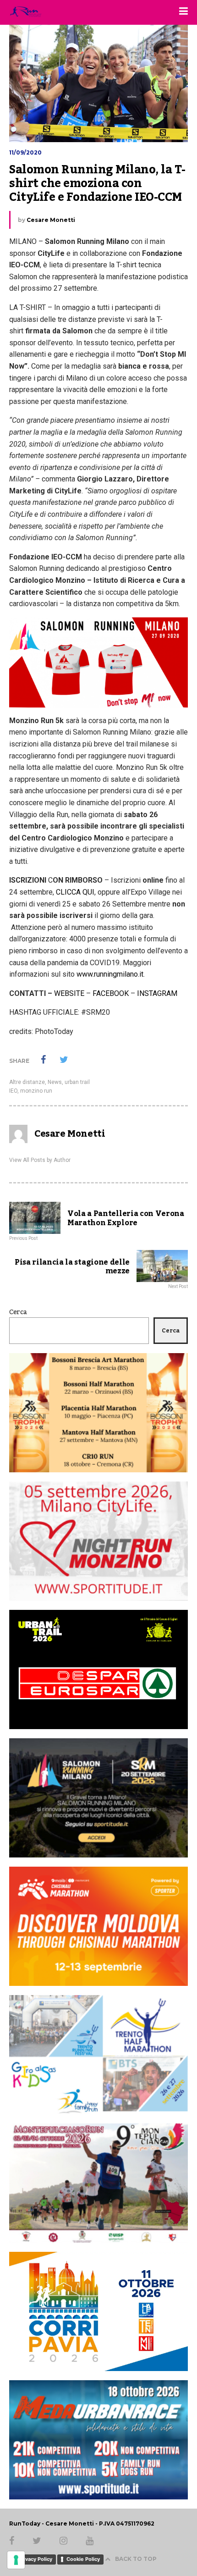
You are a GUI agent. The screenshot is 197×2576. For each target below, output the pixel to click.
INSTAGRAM (157, 993)
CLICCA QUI (75, 892)
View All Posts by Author (40, 1160)
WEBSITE (69, 993)
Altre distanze (27, 1082)
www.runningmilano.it (110, 974)
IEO (13, 1091)
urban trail (77, 1082)
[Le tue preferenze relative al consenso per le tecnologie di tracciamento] (16, 2560)
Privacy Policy (35, 2559)
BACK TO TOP (136, 2559)
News (55, 1082)
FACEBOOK (111, 993)
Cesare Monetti (51, 220)
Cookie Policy (83, 2559)
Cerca (18, 1312)
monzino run (36, 1091)
